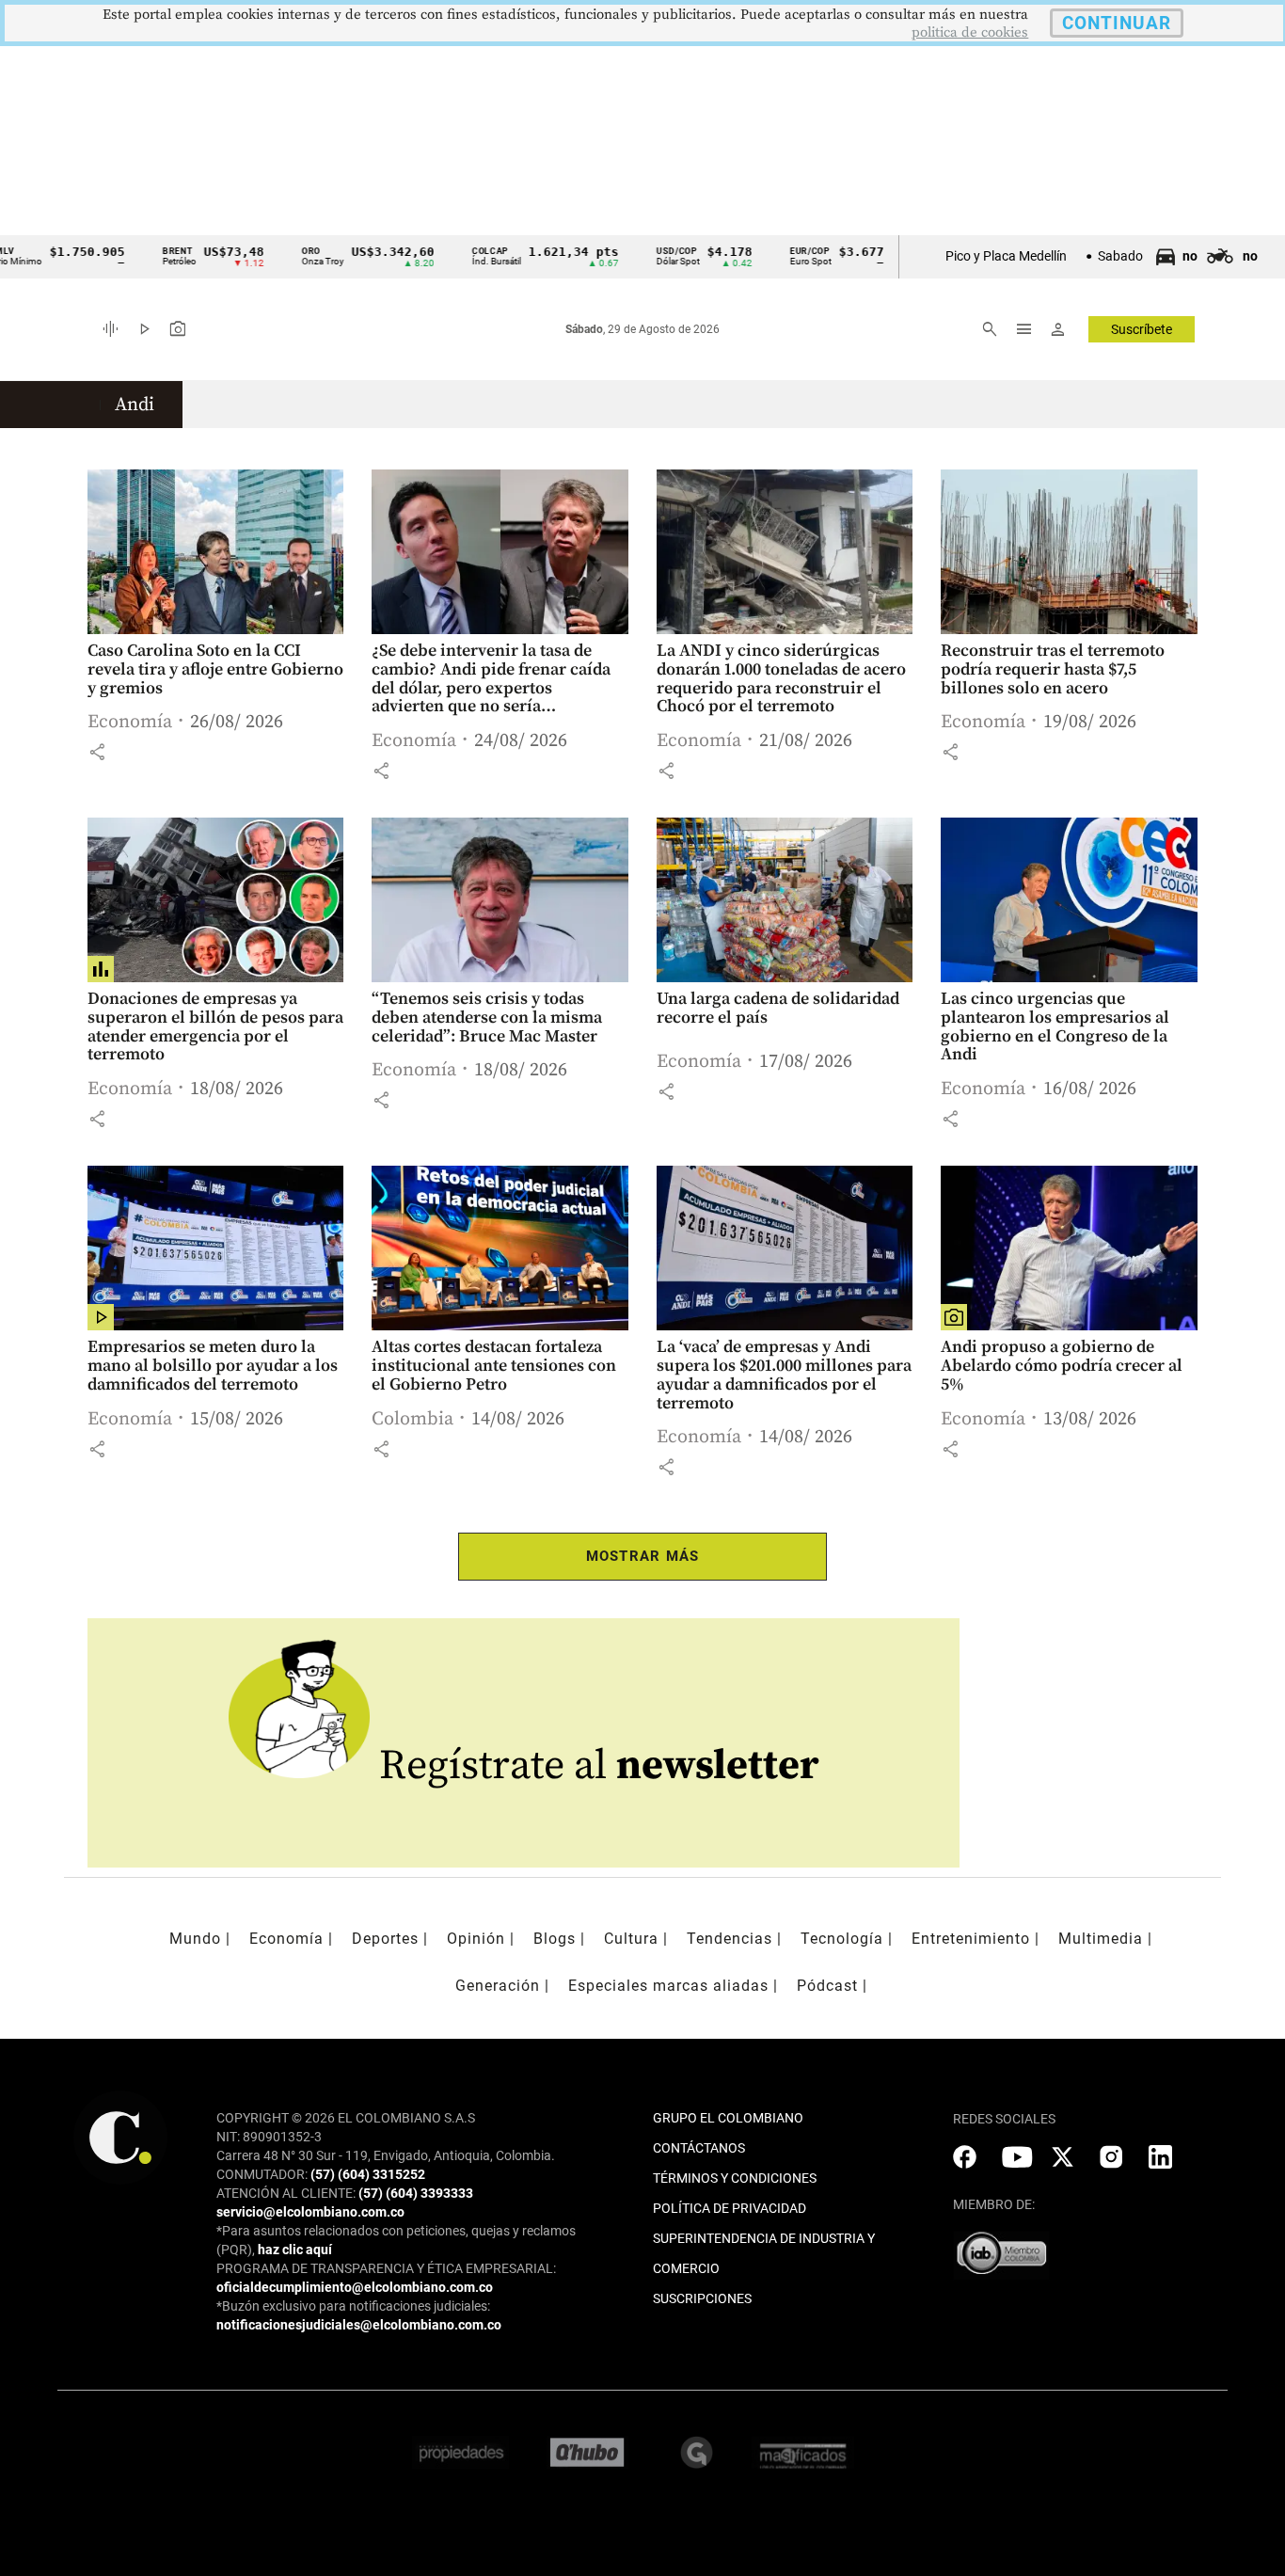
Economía (130, 722)
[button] (97, 752)
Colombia (412, 1419)
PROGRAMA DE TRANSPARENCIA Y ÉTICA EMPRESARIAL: (386, 2268)
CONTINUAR (1117, 23)
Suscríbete (1142, 329)
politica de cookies (970, 32)
